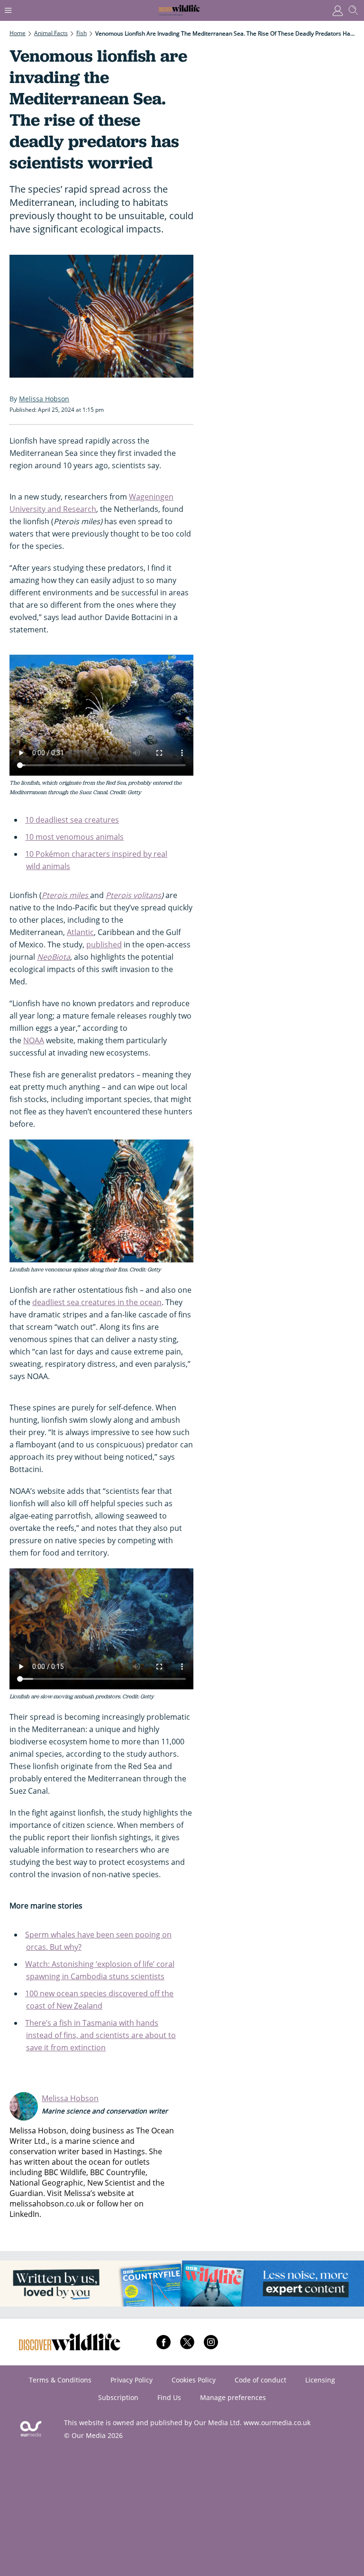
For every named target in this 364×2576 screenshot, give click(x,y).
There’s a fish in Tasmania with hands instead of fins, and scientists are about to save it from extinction (100, 2035)
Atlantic (80, 932)
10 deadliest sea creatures (72, 820)
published (104, 945)
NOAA (34, 1040)
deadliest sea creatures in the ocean (97, 1302)
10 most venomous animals (74, 837)
